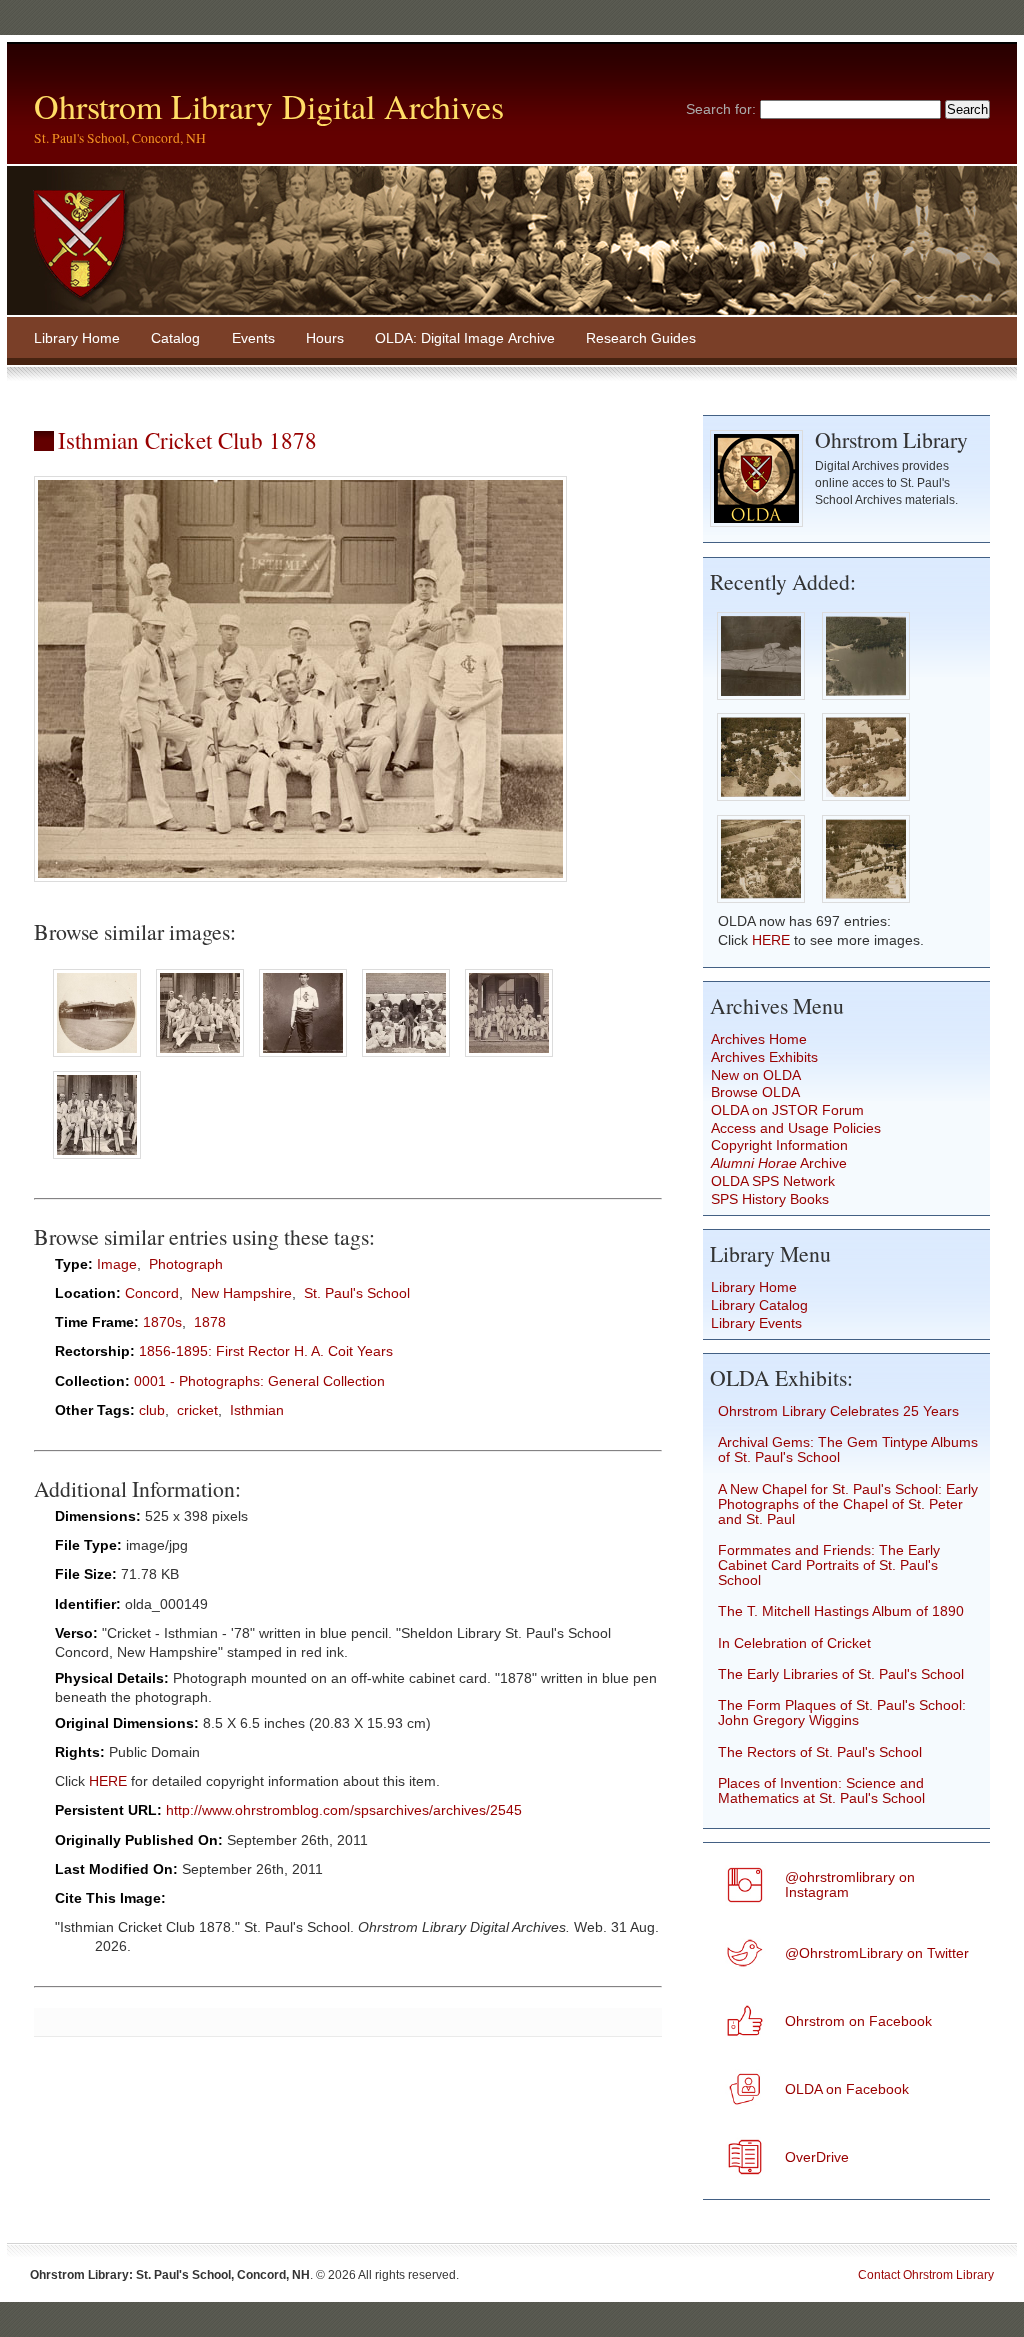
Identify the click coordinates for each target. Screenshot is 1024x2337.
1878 (210, 1322)
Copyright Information (779, 1145)
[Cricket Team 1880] (508, 1057)
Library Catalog (759, 1305)
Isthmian (257, 1410)
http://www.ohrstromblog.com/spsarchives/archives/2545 (344, 1810)
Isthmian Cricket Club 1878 (187, 440)
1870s (162, 1322)
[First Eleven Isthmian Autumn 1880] (405, 1057)
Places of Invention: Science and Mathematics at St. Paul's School (821, 1791)
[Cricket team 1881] (97, 1159)
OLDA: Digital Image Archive (465, 338)
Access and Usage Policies (796, 1128)
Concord (152, 1293)
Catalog (175, 338)
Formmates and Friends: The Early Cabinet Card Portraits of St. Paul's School (829, 1565)
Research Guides (641, 338)
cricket (197, 1410)
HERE (108, 1781)
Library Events (756, 1323)
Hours (325, 338)
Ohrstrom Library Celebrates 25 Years (838, 1411)
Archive (779, 1163)
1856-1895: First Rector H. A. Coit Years (266, 1351)
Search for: (721, 109)
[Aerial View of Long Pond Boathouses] (866, 700)
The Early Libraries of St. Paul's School (841, 1674)
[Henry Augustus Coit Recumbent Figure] (760, 700)
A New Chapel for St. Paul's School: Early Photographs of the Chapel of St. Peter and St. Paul (848, 1504)
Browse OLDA (755, 1092)
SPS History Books (770, 1199)
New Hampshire (241, 1293)
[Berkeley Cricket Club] (97, 1057)
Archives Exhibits (764, 1057)
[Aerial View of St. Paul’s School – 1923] (760, 802)
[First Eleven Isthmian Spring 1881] (200, 1057)
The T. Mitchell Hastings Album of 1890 (841, 1611)
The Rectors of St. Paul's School (820, 1752)
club (152, 1410)
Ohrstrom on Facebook (858, 2021)
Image (117, 1264)
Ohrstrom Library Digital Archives (269, 106)
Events (253, 338)
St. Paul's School (357, 1293)
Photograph (186, 1264)
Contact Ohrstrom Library (926, 2274)
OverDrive (817, 2157)
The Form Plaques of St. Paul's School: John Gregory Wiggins (842, 1713)
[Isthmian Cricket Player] (303, 1057)
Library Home (77, 338)
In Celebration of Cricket (794, 1643)
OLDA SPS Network (773, 1181)
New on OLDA (756, 1075)
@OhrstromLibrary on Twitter (877, 1953)
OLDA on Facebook (847, 2089)
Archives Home (759, 1039)
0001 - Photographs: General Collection (259, 1381)
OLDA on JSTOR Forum (787, 1110)
